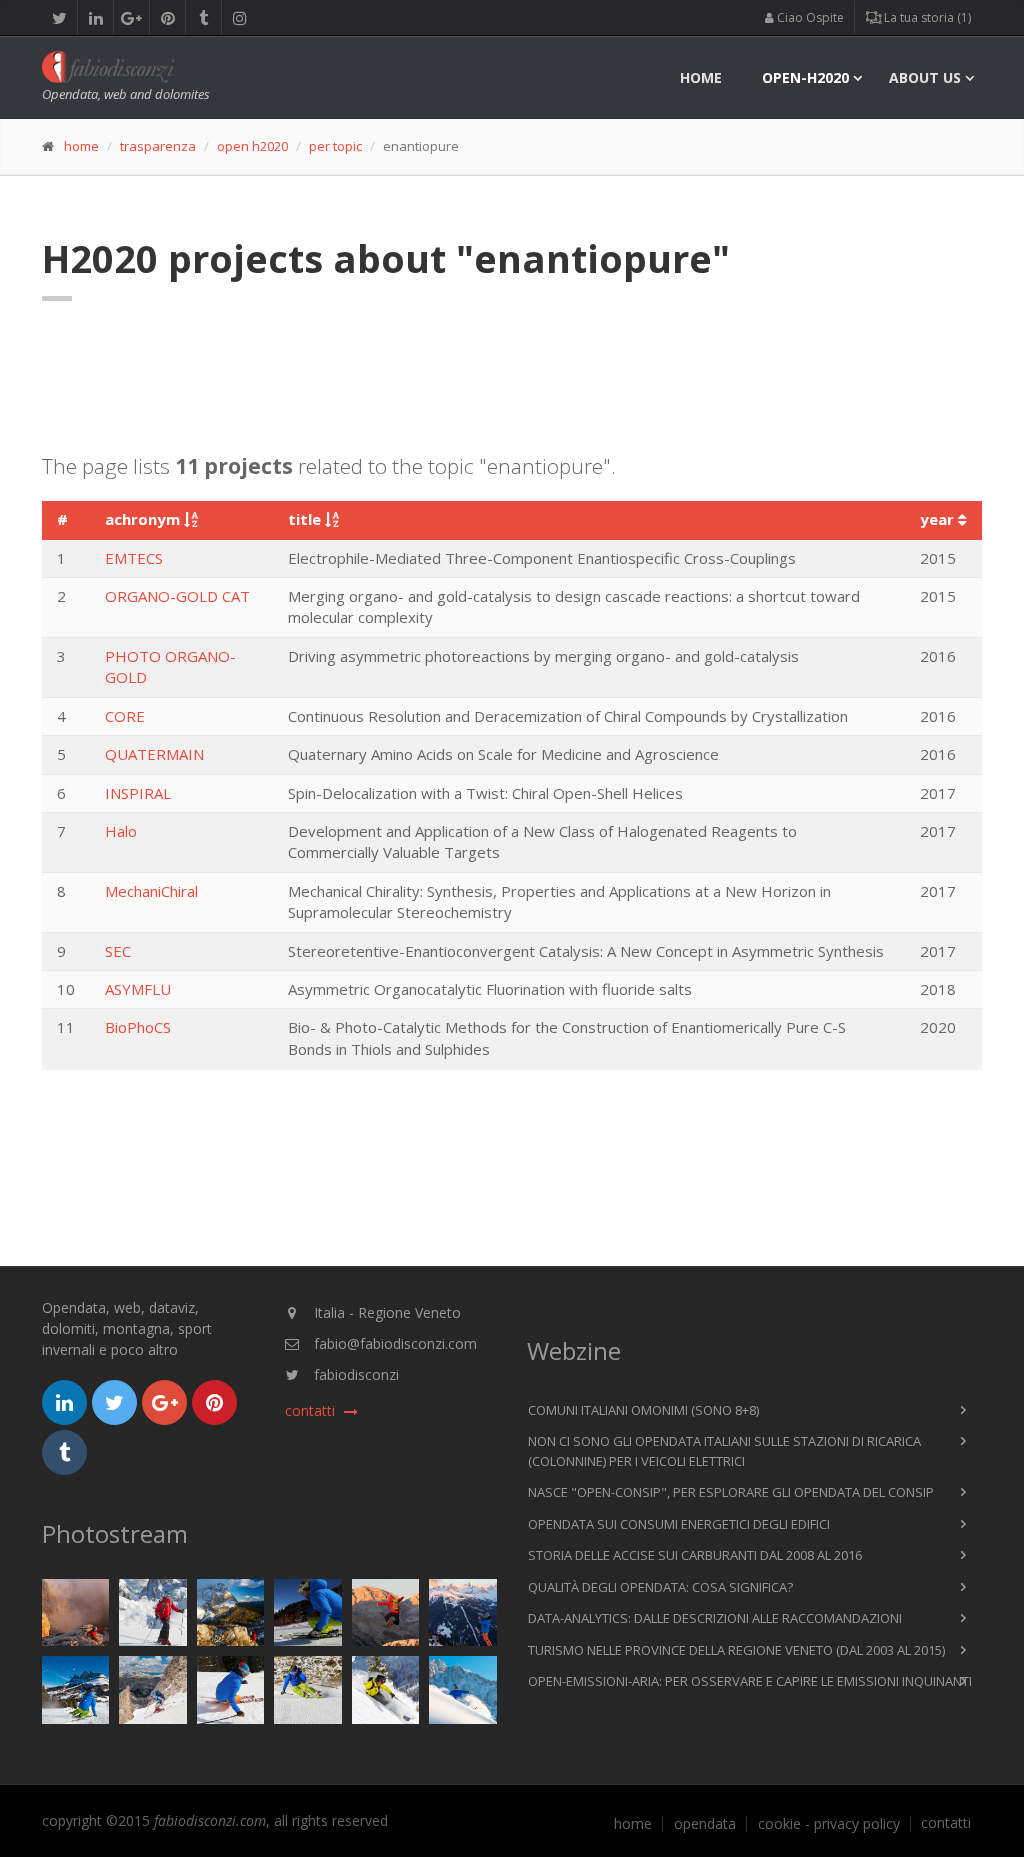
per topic (335, 146)
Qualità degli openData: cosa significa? (660, 1587)
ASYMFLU (138, 989)
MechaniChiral (151, 891)
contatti (946, 1823)
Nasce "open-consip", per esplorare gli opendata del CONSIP (731, 1492)
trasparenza (158, 146)
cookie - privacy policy (829, 1824)
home (701, 77)
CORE (125, 716)
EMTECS (134, 558)
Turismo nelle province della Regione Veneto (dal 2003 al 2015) (736, 1650)
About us (925, 77)
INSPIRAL (138, 793)
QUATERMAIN (154, 754)
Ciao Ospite (809, 17)
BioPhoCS (138, 1027)
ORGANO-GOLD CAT (177, 596)
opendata (705, 1824)
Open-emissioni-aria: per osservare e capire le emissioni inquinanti (750, 1681)
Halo (121, 831)
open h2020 (252, 146)
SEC (118, 951)
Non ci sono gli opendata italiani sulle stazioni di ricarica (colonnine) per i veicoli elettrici (724, 1451)
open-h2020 (805, 77)
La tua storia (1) (926, 17)
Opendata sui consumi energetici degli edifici (679, 1524)
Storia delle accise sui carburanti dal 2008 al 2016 (695, 1555)
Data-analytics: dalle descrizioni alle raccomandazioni (715, 1618)
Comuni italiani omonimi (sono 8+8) (643, 1410)
